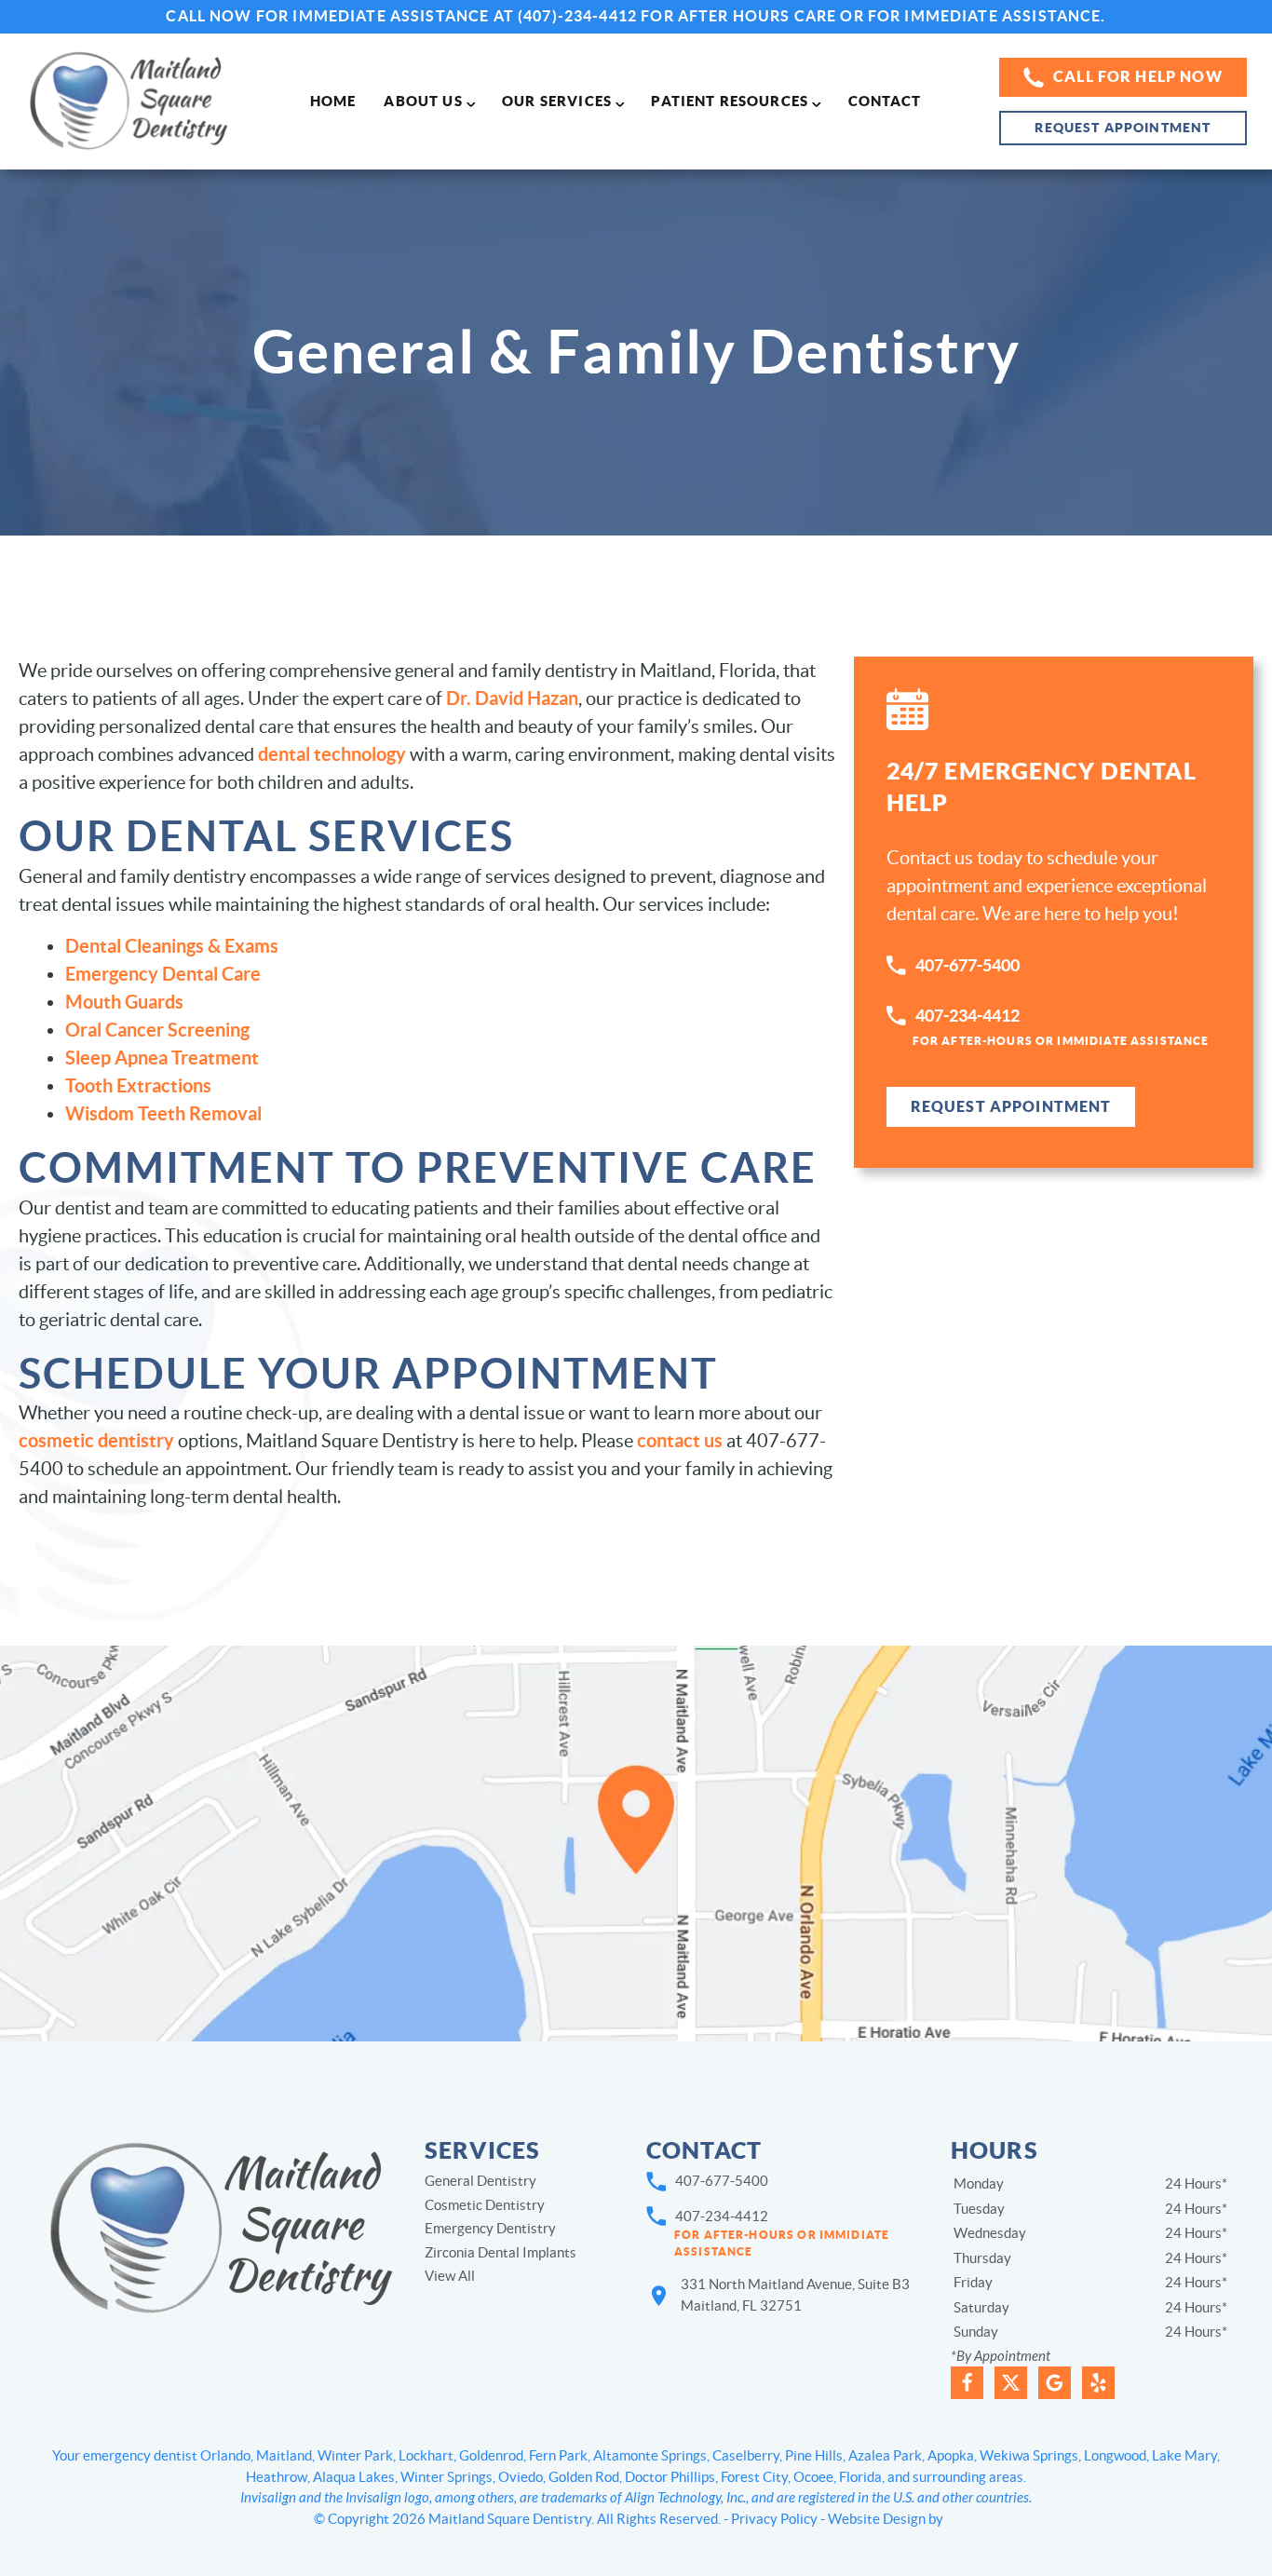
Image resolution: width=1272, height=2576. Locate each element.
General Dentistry (480, 2181)
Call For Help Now (1138, 76)
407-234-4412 (1061, 1026)
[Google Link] (1055, 2383)
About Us (423, 101)
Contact (885, 101)
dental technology (332, 754)
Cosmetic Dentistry (485, 2205)
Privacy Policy (774, 2519)
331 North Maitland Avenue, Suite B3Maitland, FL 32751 (795, 2295)
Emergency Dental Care (163, 974)
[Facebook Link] (967, 2383)
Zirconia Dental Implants (501, 2252)
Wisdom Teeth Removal (163, 1113)
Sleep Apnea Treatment (162, 1058)
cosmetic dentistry (96, 1440)
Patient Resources (730, 101)
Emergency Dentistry (490, 2228)
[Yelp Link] (1098, 2383)
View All (450, 2276)
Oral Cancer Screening (157, 1030)
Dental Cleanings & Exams (172, 946)
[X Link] (1011, 2383)
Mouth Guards (124, 1002)
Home (333, 101)
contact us (680, 1440)
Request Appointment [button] (1123, 128)
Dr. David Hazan (512, 698)
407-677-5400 (968, 965)
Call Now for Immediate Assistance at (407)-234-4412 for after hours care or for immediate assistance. (636, 16)
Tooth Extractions (138, 1085)
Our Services (557, 101)
